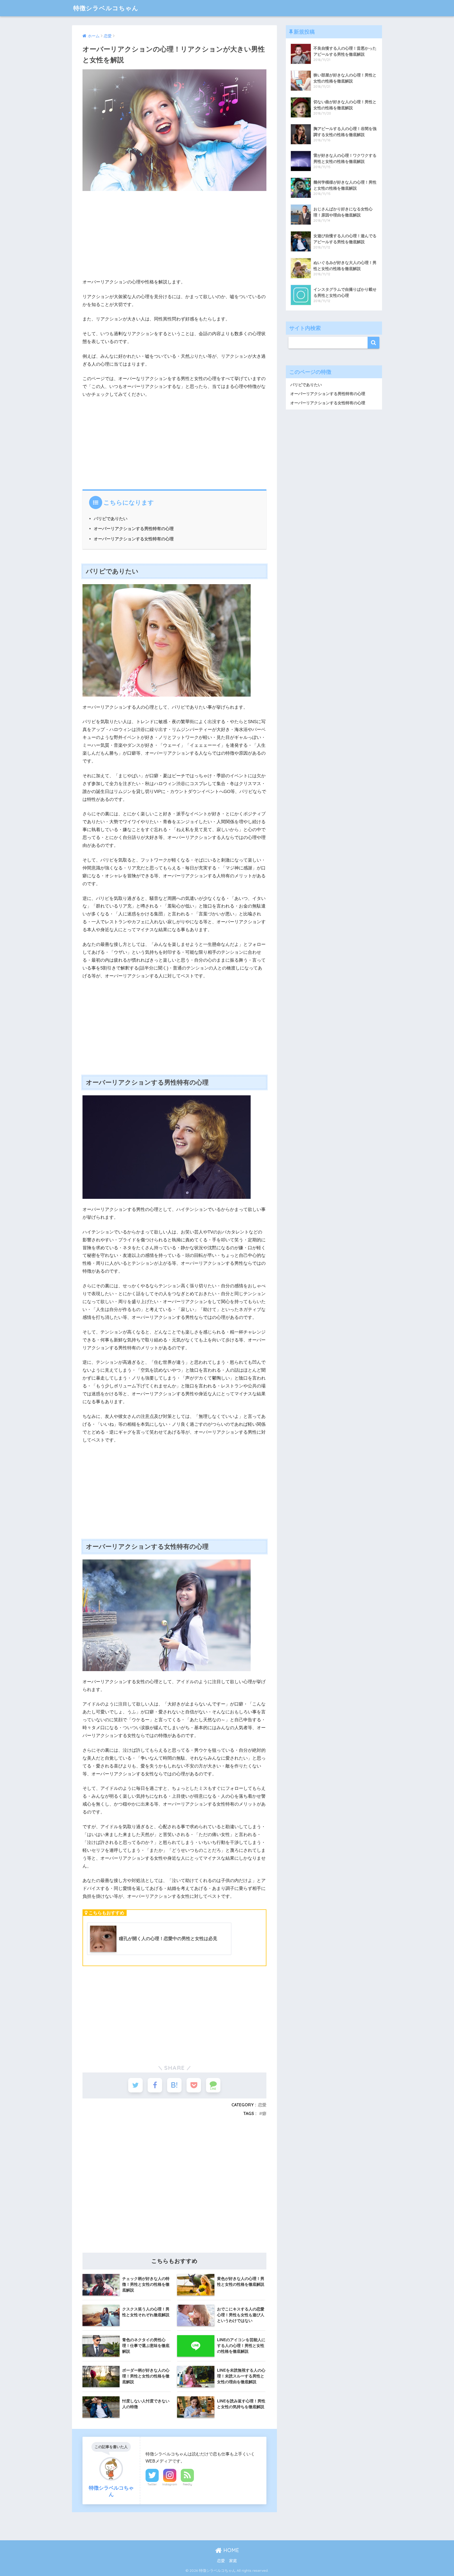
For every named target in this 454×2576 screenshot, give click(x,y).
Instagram (170, 2484)
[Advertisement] (174, 232)
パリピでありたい (111, 519)
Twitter (152, 2484)
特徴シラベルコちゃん (106, 8)
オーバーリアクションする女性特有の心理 (134, 539)
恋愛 (262, 2105)
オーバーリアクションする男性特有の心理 (134, 528)
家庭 (233, 2561)
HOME (230, 2550)
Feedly (187, 2484)
